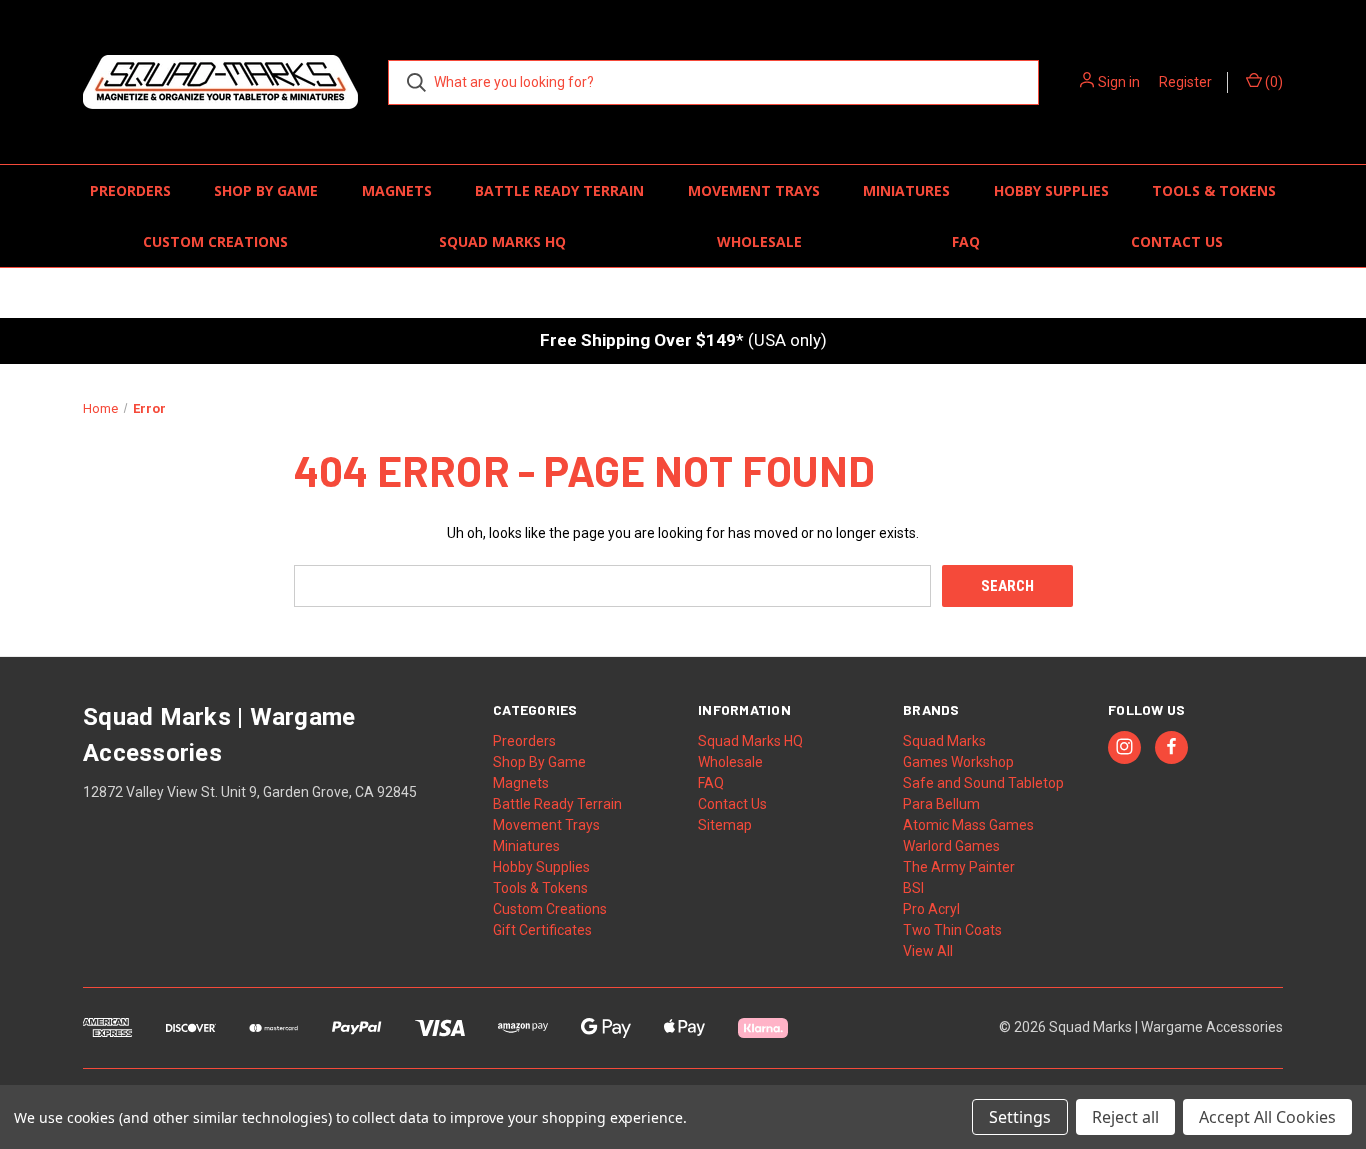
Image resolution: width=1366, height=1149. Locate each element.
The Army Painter (959, 867)
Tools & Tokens (1214, 190)
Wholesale (759, 241)
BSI (913, 888)
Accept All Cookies (1267, 1117)
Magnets (397, 190)
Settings (1020, 1117)
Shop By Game (266, 190)
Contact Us (1177, 241)
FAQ (966, 241)
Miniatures (906, 190)
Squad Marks (944, 741)
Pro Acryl (931, 909)
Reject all (1125, 1117)
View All (928, 951)
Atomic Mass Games (968, 825)
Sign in (1119, 82)
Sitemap (725, 825)
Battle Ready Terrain (559, 190)
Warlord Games (951, 846)
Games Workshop (958, 762)
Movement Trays (754, 190)
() (1272, 82)
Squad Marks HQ (502, 241)
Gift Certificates (542, 930)
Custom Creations (215, 241)
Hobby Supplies (1051, 190)
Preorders (130, 190)
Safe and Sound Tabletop (983, 783)
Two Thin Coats (952, 930)
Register (1185, 82)
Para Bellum (941, 804)
